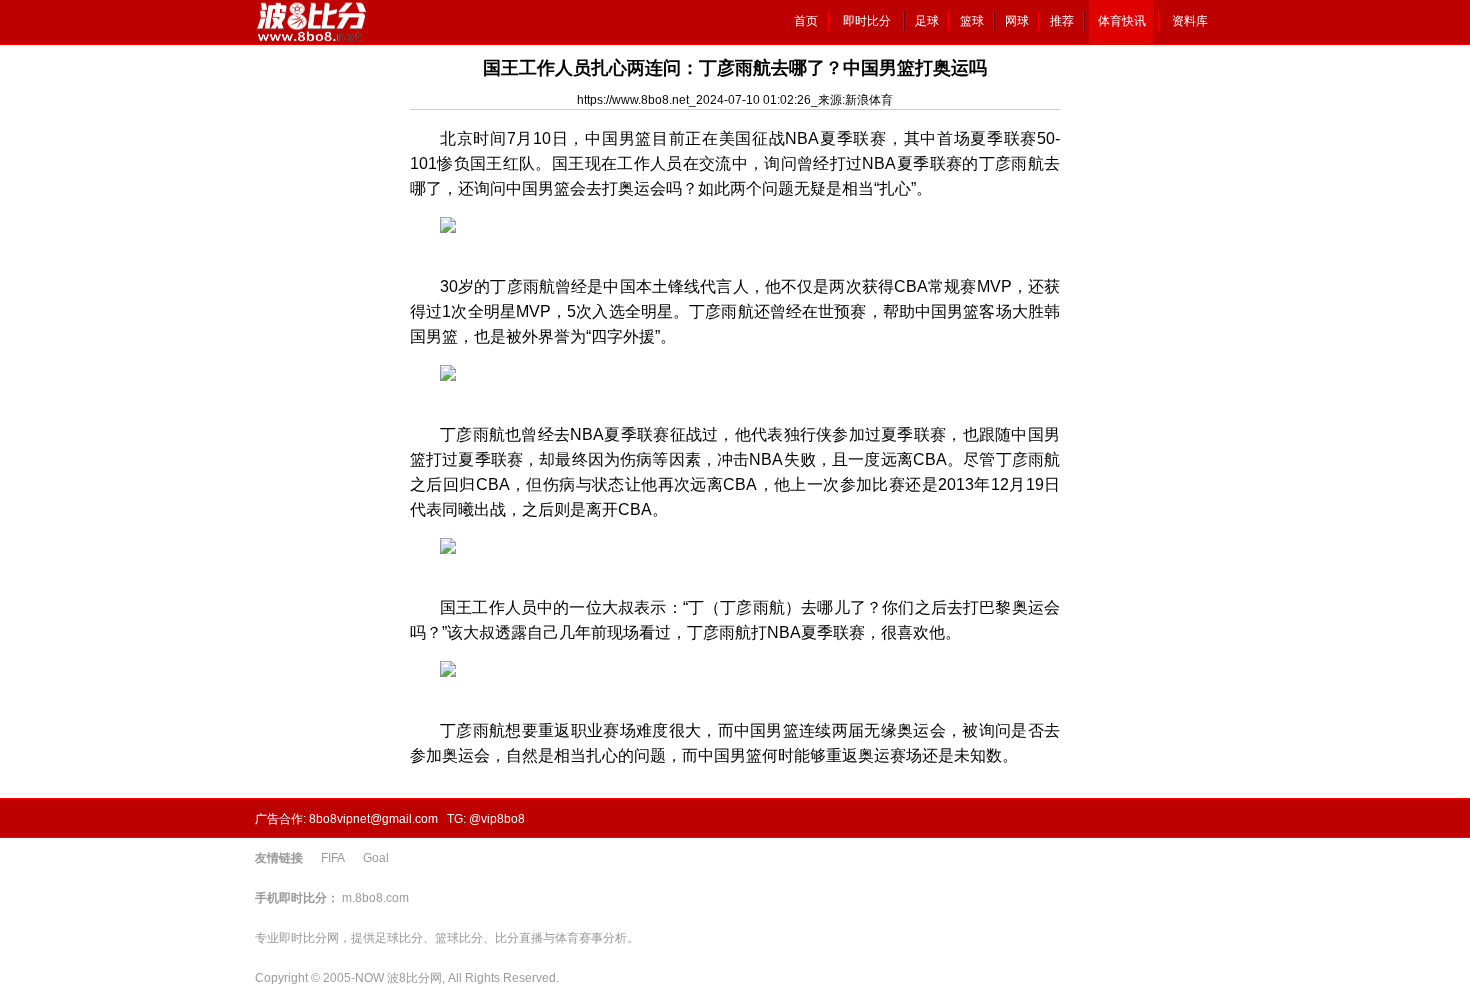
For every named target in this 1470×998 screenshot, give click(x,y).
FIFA (333, 858)
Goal (376, 858)
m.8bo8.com (375, 898)
